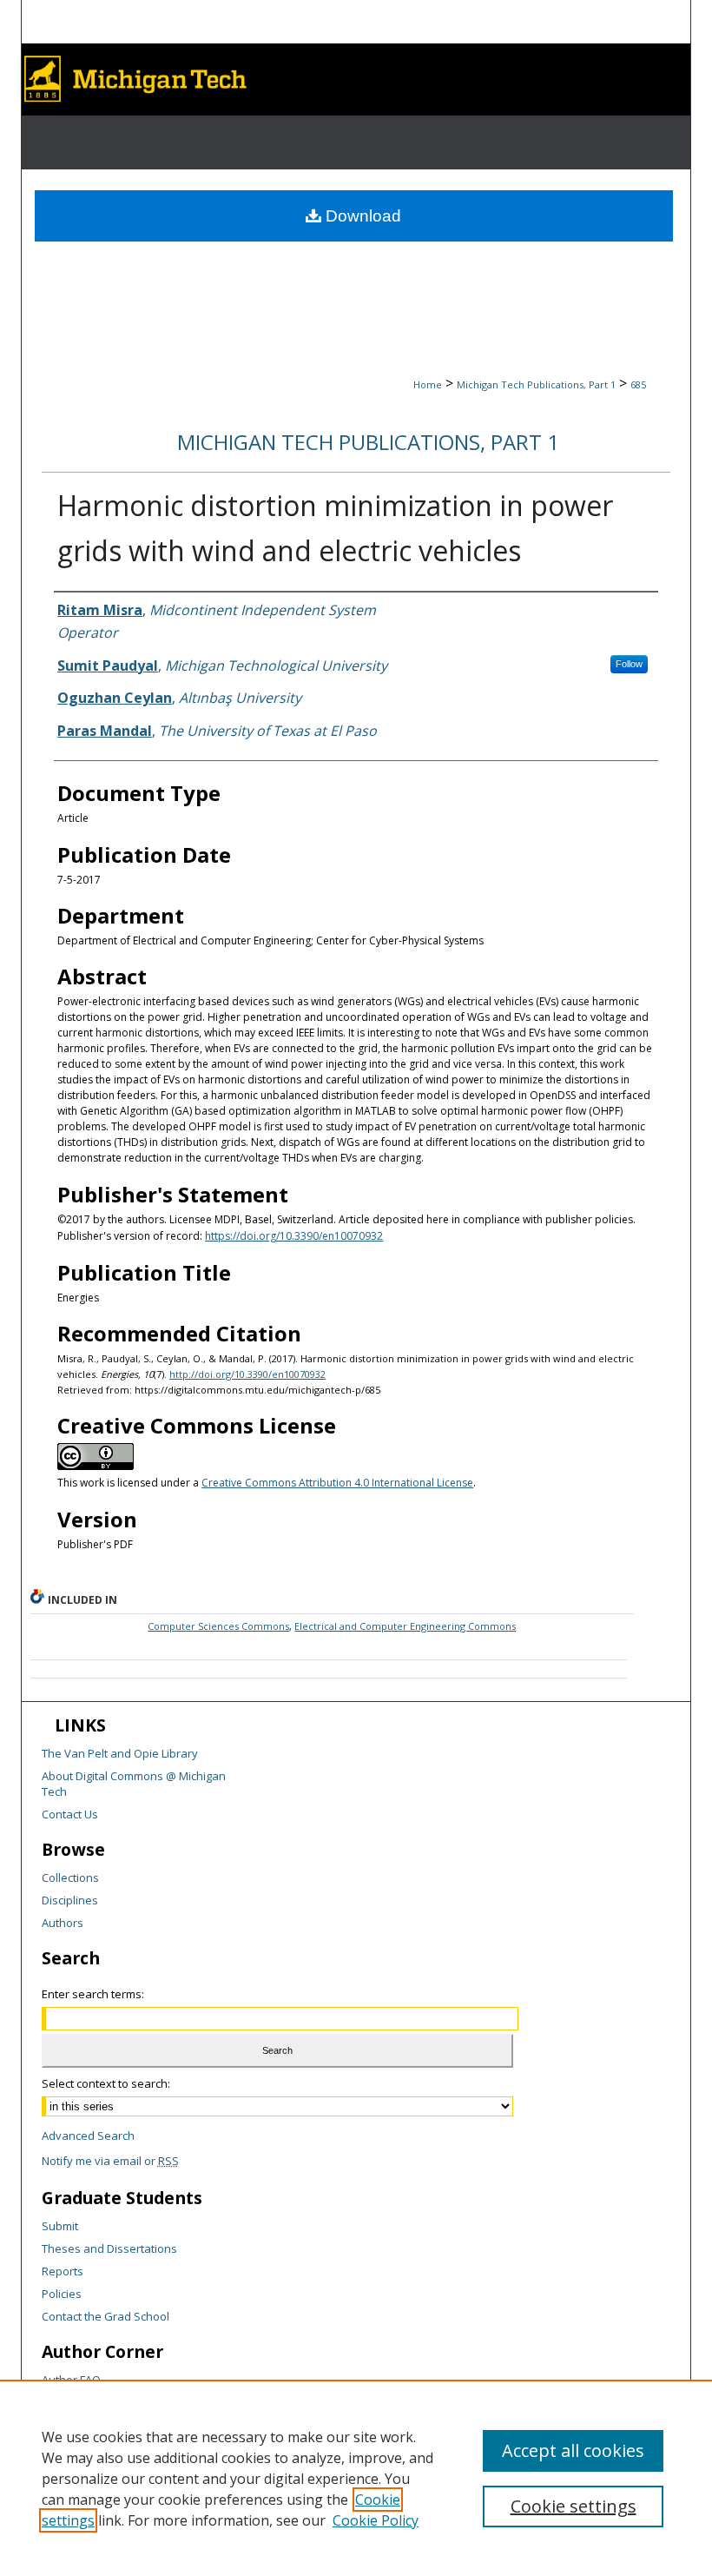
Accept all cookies (573, 2450)
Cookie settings (574, 2506)
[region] (356, 2478)
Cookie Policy (376, 2520)
